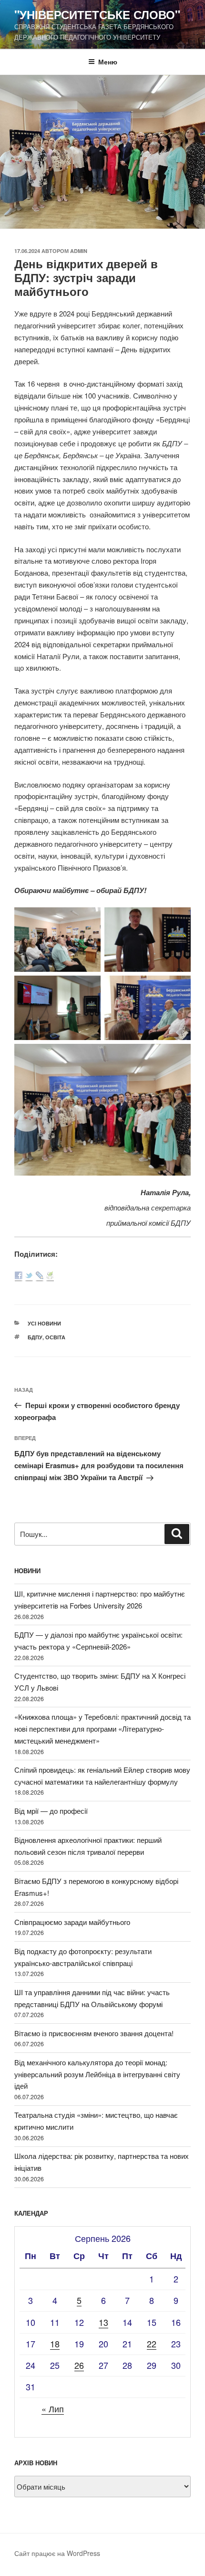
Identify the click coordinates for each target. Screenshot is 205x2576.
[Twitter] (29, 1276)
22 (152, 2344)
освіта (55, 1337)
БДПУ (35, 1337)
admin (79, 251)
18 (55, 2344)
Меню (108, 62)
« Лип (53, 2408)
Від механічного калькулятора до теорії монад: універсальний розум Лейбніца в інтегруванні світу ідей (97, 2074)
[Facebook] (19, 1276)
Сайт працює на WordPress (57, 2553)
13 (103, 2322)
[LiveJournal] (40, 1276)
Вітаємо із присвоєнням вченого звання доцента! (94, 2033)
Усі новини (44, 1323)
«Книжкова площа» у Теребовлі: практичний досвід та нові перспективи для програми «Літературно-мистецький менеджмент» (102, 1729)
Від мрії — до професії (51, 1811)
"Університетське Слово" (97, 14)
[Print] (50, 1276)
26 (79, 2365)
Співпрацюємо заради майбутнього (72, 1922)
